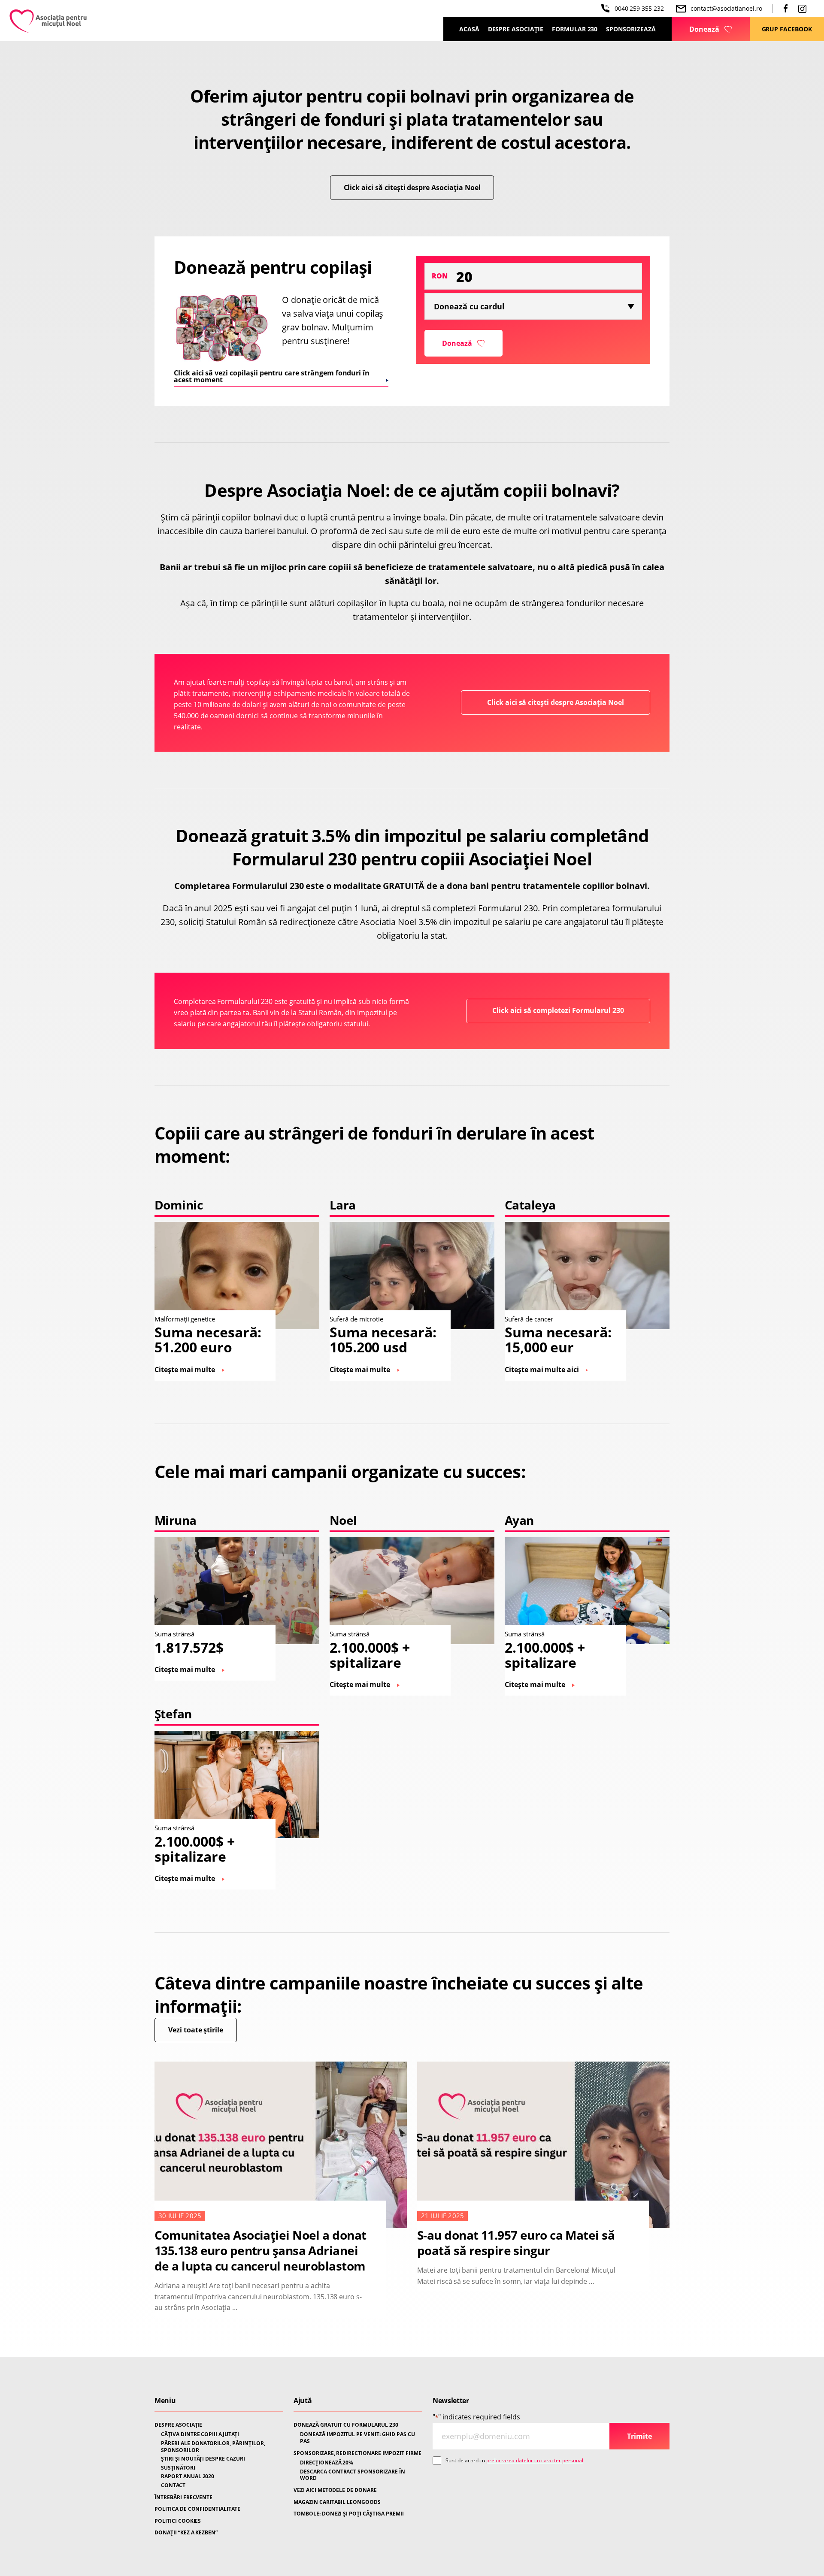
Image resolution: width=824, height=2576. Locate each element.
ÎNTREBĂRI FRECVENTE (183, 2497)
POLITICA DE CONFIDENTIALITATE (197, 2509)
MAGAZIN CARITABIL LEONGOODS (337, 2502)
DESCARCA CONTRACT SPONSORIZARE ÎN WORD (353, 2475)
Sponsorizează (631, 29)
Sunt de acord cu (514, 2460)
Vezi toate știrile (196, 2030)
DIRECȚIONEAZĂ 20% (327, 2463)
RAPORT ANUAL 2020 (188, 2476)
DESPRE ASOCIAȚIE (178, 2425)
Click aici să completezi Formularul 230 (558, 1010)
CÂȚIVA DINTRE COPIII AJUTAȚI (200, 2434)
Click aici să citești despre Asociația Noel (412, 187)
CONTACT (173, 2485)
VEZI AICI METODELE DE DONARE (335, 2490)
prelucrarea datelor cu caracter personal (535, 2460)
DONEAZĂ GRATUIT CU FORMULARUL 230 (346, 2425)
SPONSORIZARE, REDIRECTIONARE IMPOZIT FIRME (357, 2453)
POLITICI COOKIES (178, 2521)
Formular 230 (575, 29)
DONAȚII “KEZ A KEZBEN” (186, 2533)
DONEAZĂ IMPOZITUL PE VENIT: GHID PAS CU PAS (357, 2438)
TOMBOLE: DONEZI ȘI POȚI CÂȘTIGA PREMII (349, 2514)
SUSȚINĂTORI (178, 2468)
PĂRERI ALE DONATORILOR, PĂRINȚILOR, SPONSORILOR (213, 2447)
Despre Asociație (516, 29)
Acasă (469, 29)
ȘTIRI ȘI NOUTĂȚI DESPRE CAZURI (203, 2459)
